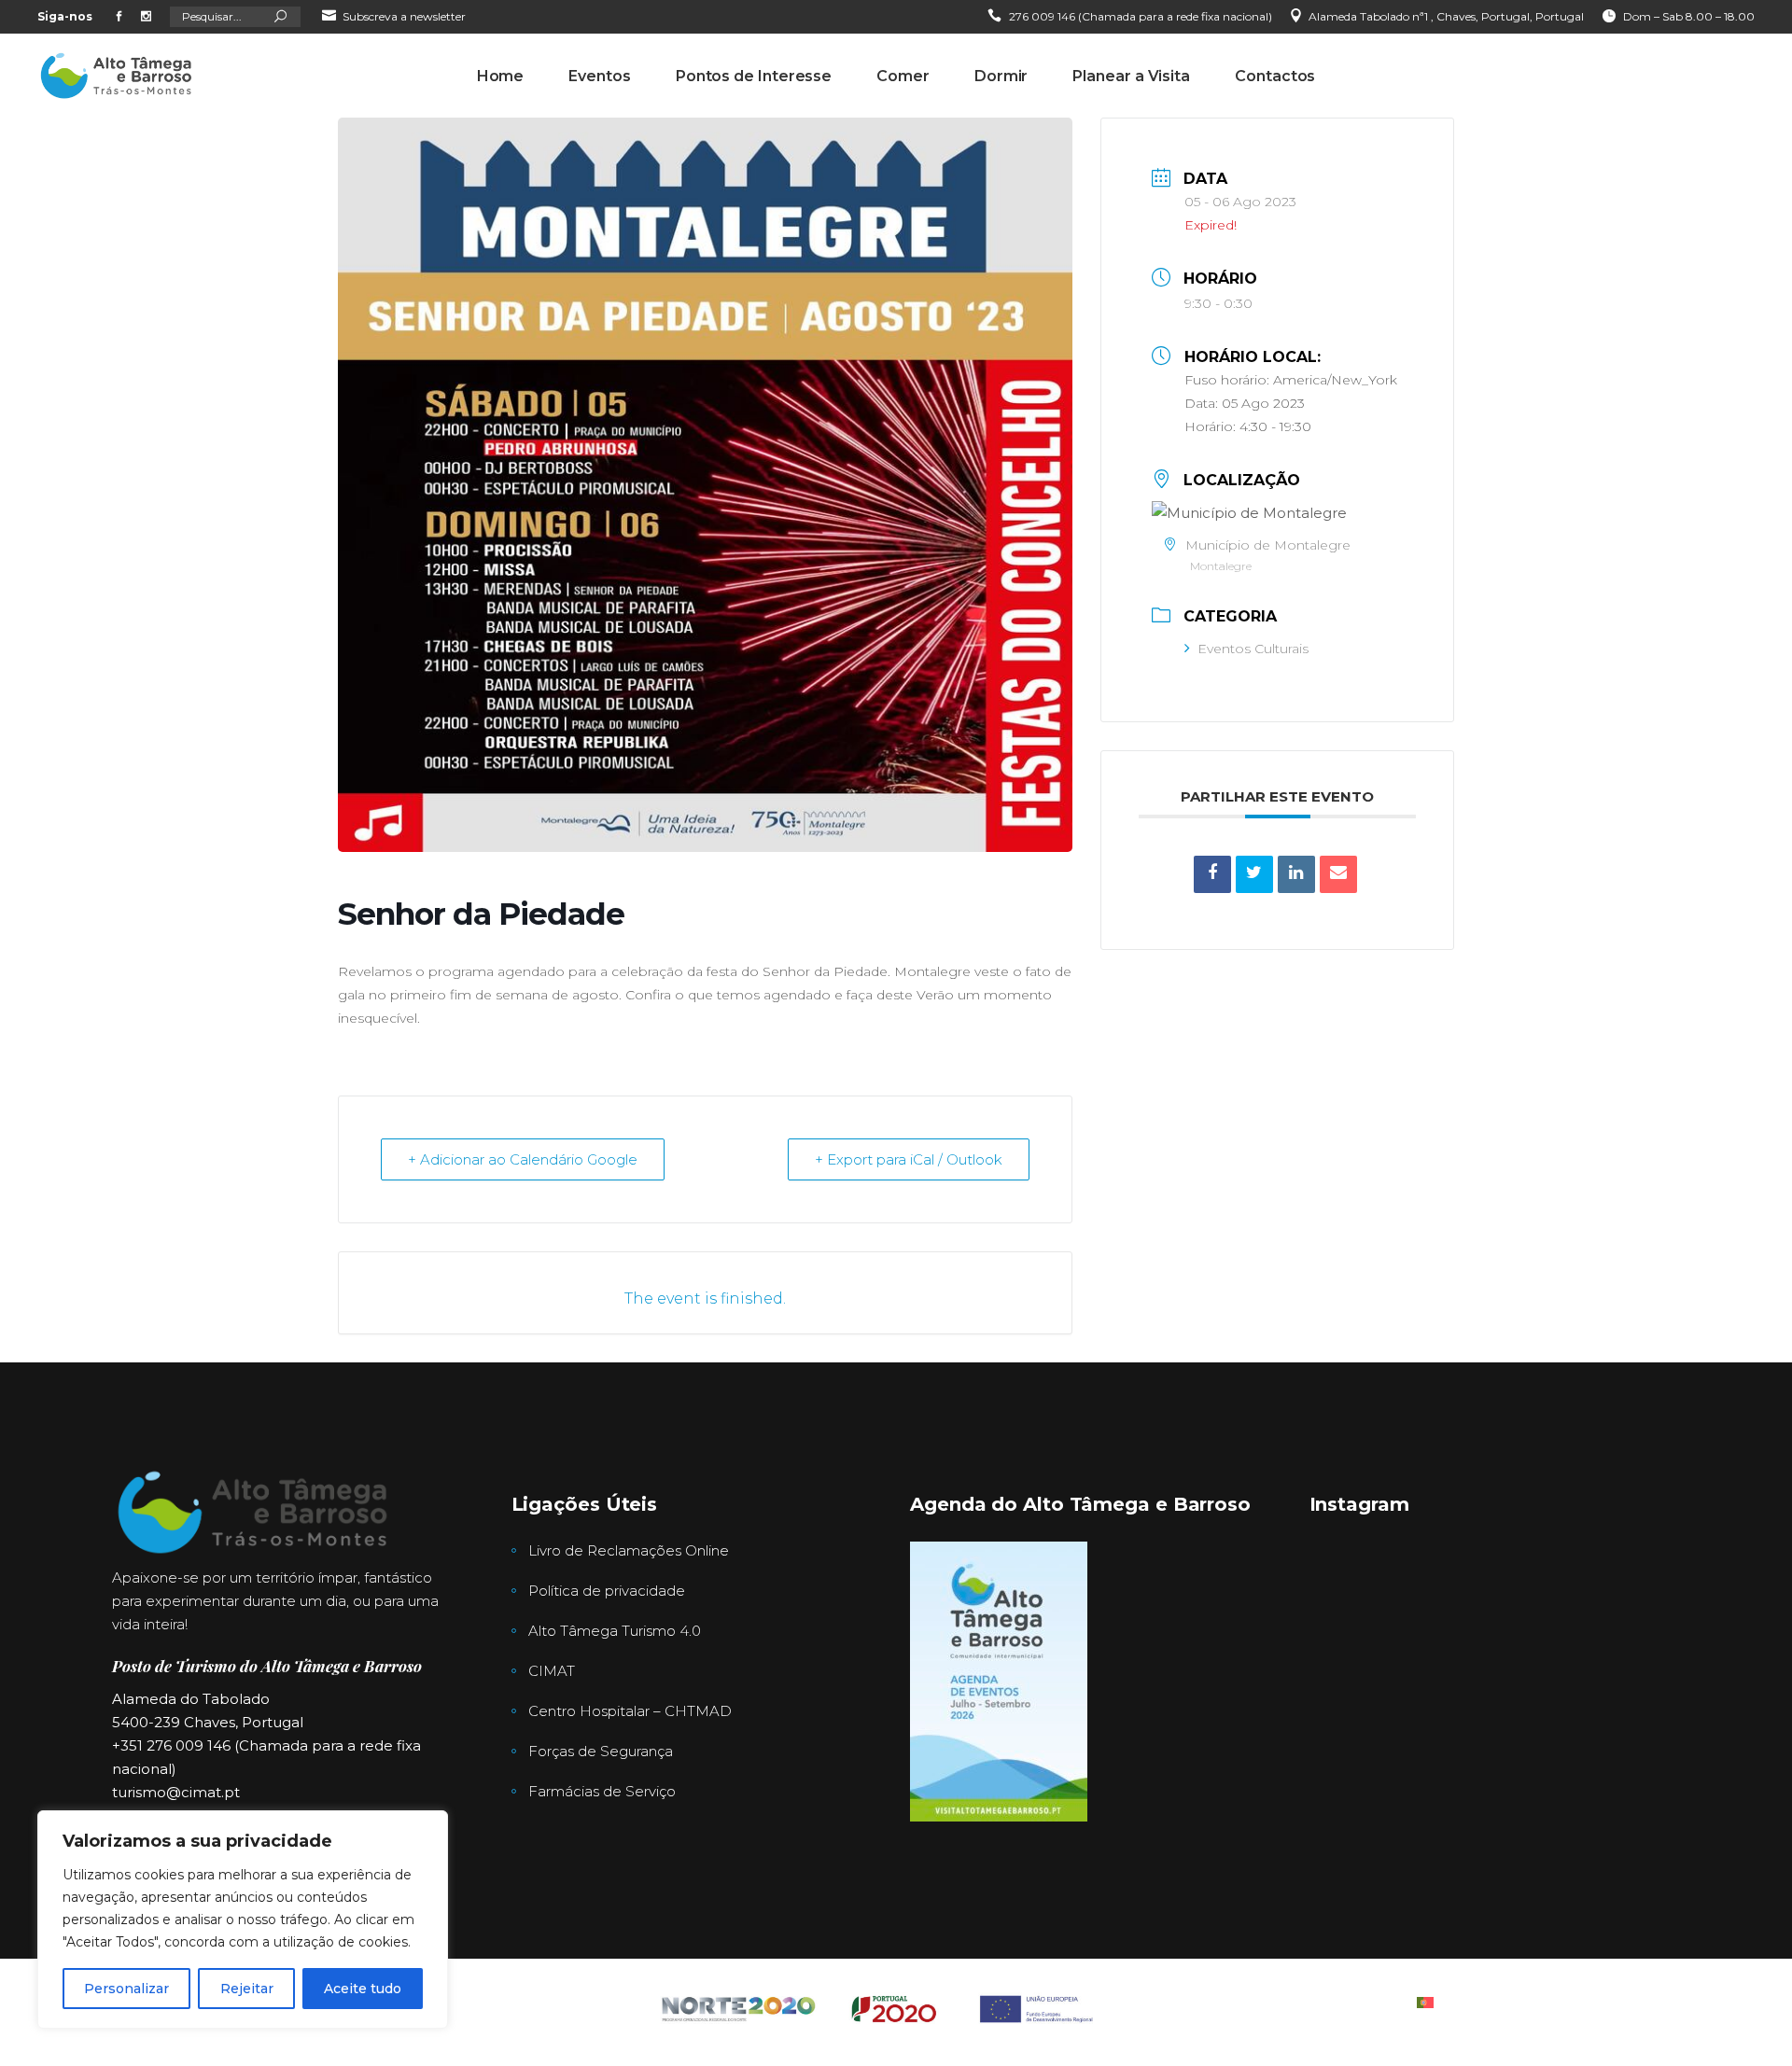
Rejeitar (247, 1989)
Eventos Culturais (1253, 649)
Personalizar (126, 1989)
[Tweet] (1254, 874)
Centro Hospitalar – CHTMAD (630, 1711)
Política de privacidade (607, 1591)
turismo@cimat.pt (176, 1792)
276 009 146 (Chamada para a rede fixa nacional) (1141, 16)
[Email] (1338, 874)
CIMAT (552, 1671)
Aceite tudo (363, 1989)
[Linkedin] (1296, 874)
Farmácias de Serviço (602, 1791)
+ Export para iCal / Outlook (909, 1159)
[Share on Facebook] (1212, 874)
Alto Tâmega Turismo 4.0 (615, 1631)
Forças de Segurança (601, 1751)
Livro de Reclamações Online (629, 1550)
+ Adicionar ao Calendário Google (523, 1159)
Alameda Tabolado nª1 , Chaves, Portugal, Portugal (1446, 16)
